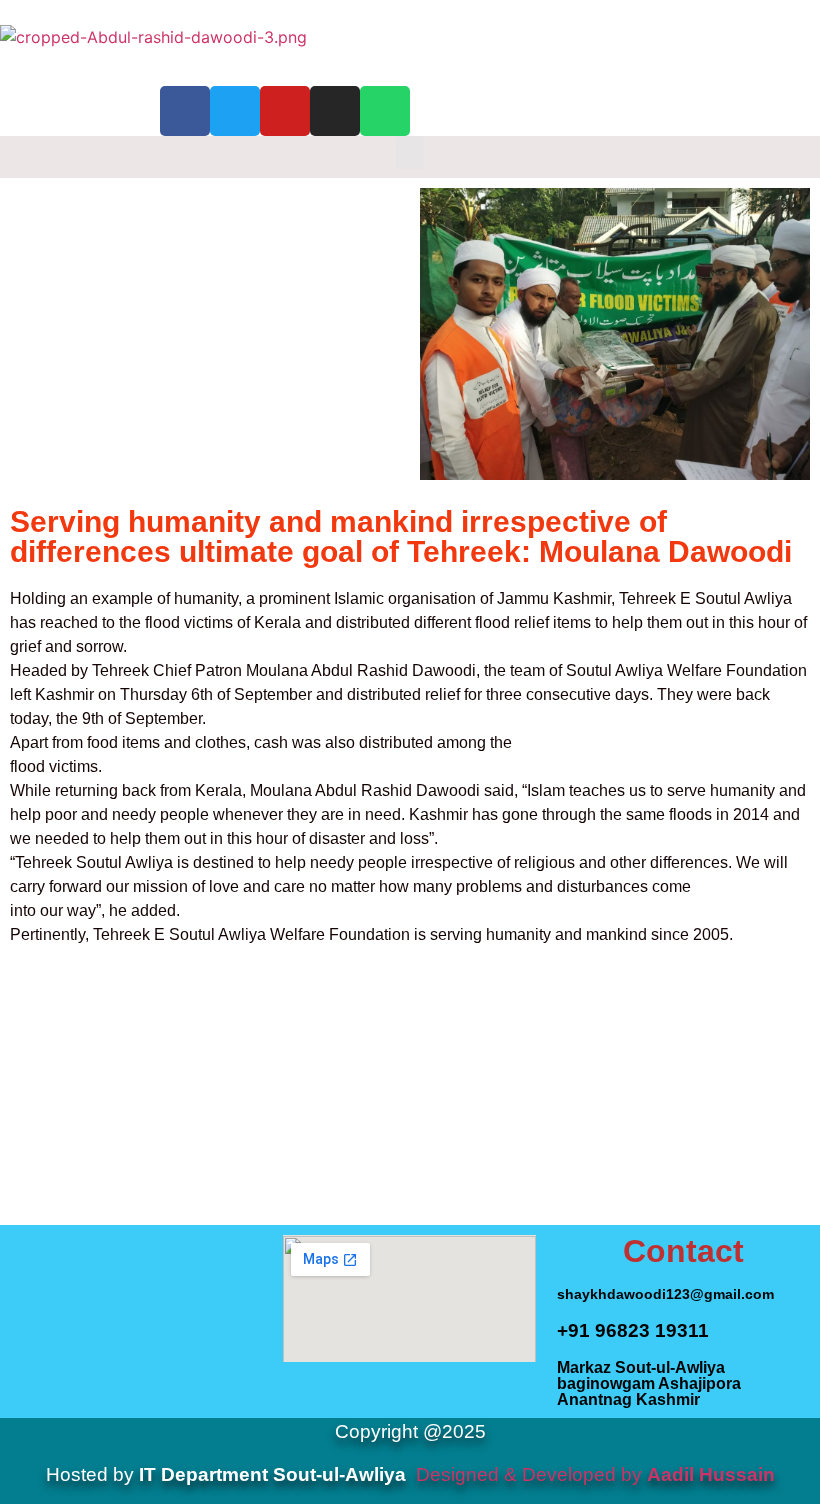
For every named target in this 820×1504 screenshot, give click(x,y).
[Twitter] (235, 111)
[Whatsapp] (385, 111)
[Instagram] (335, 111)
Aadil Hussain (711, 1474)
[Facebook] (185, 111)
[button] (410, 152)
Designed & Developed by (529, 1474)
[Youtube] (285, 111)
